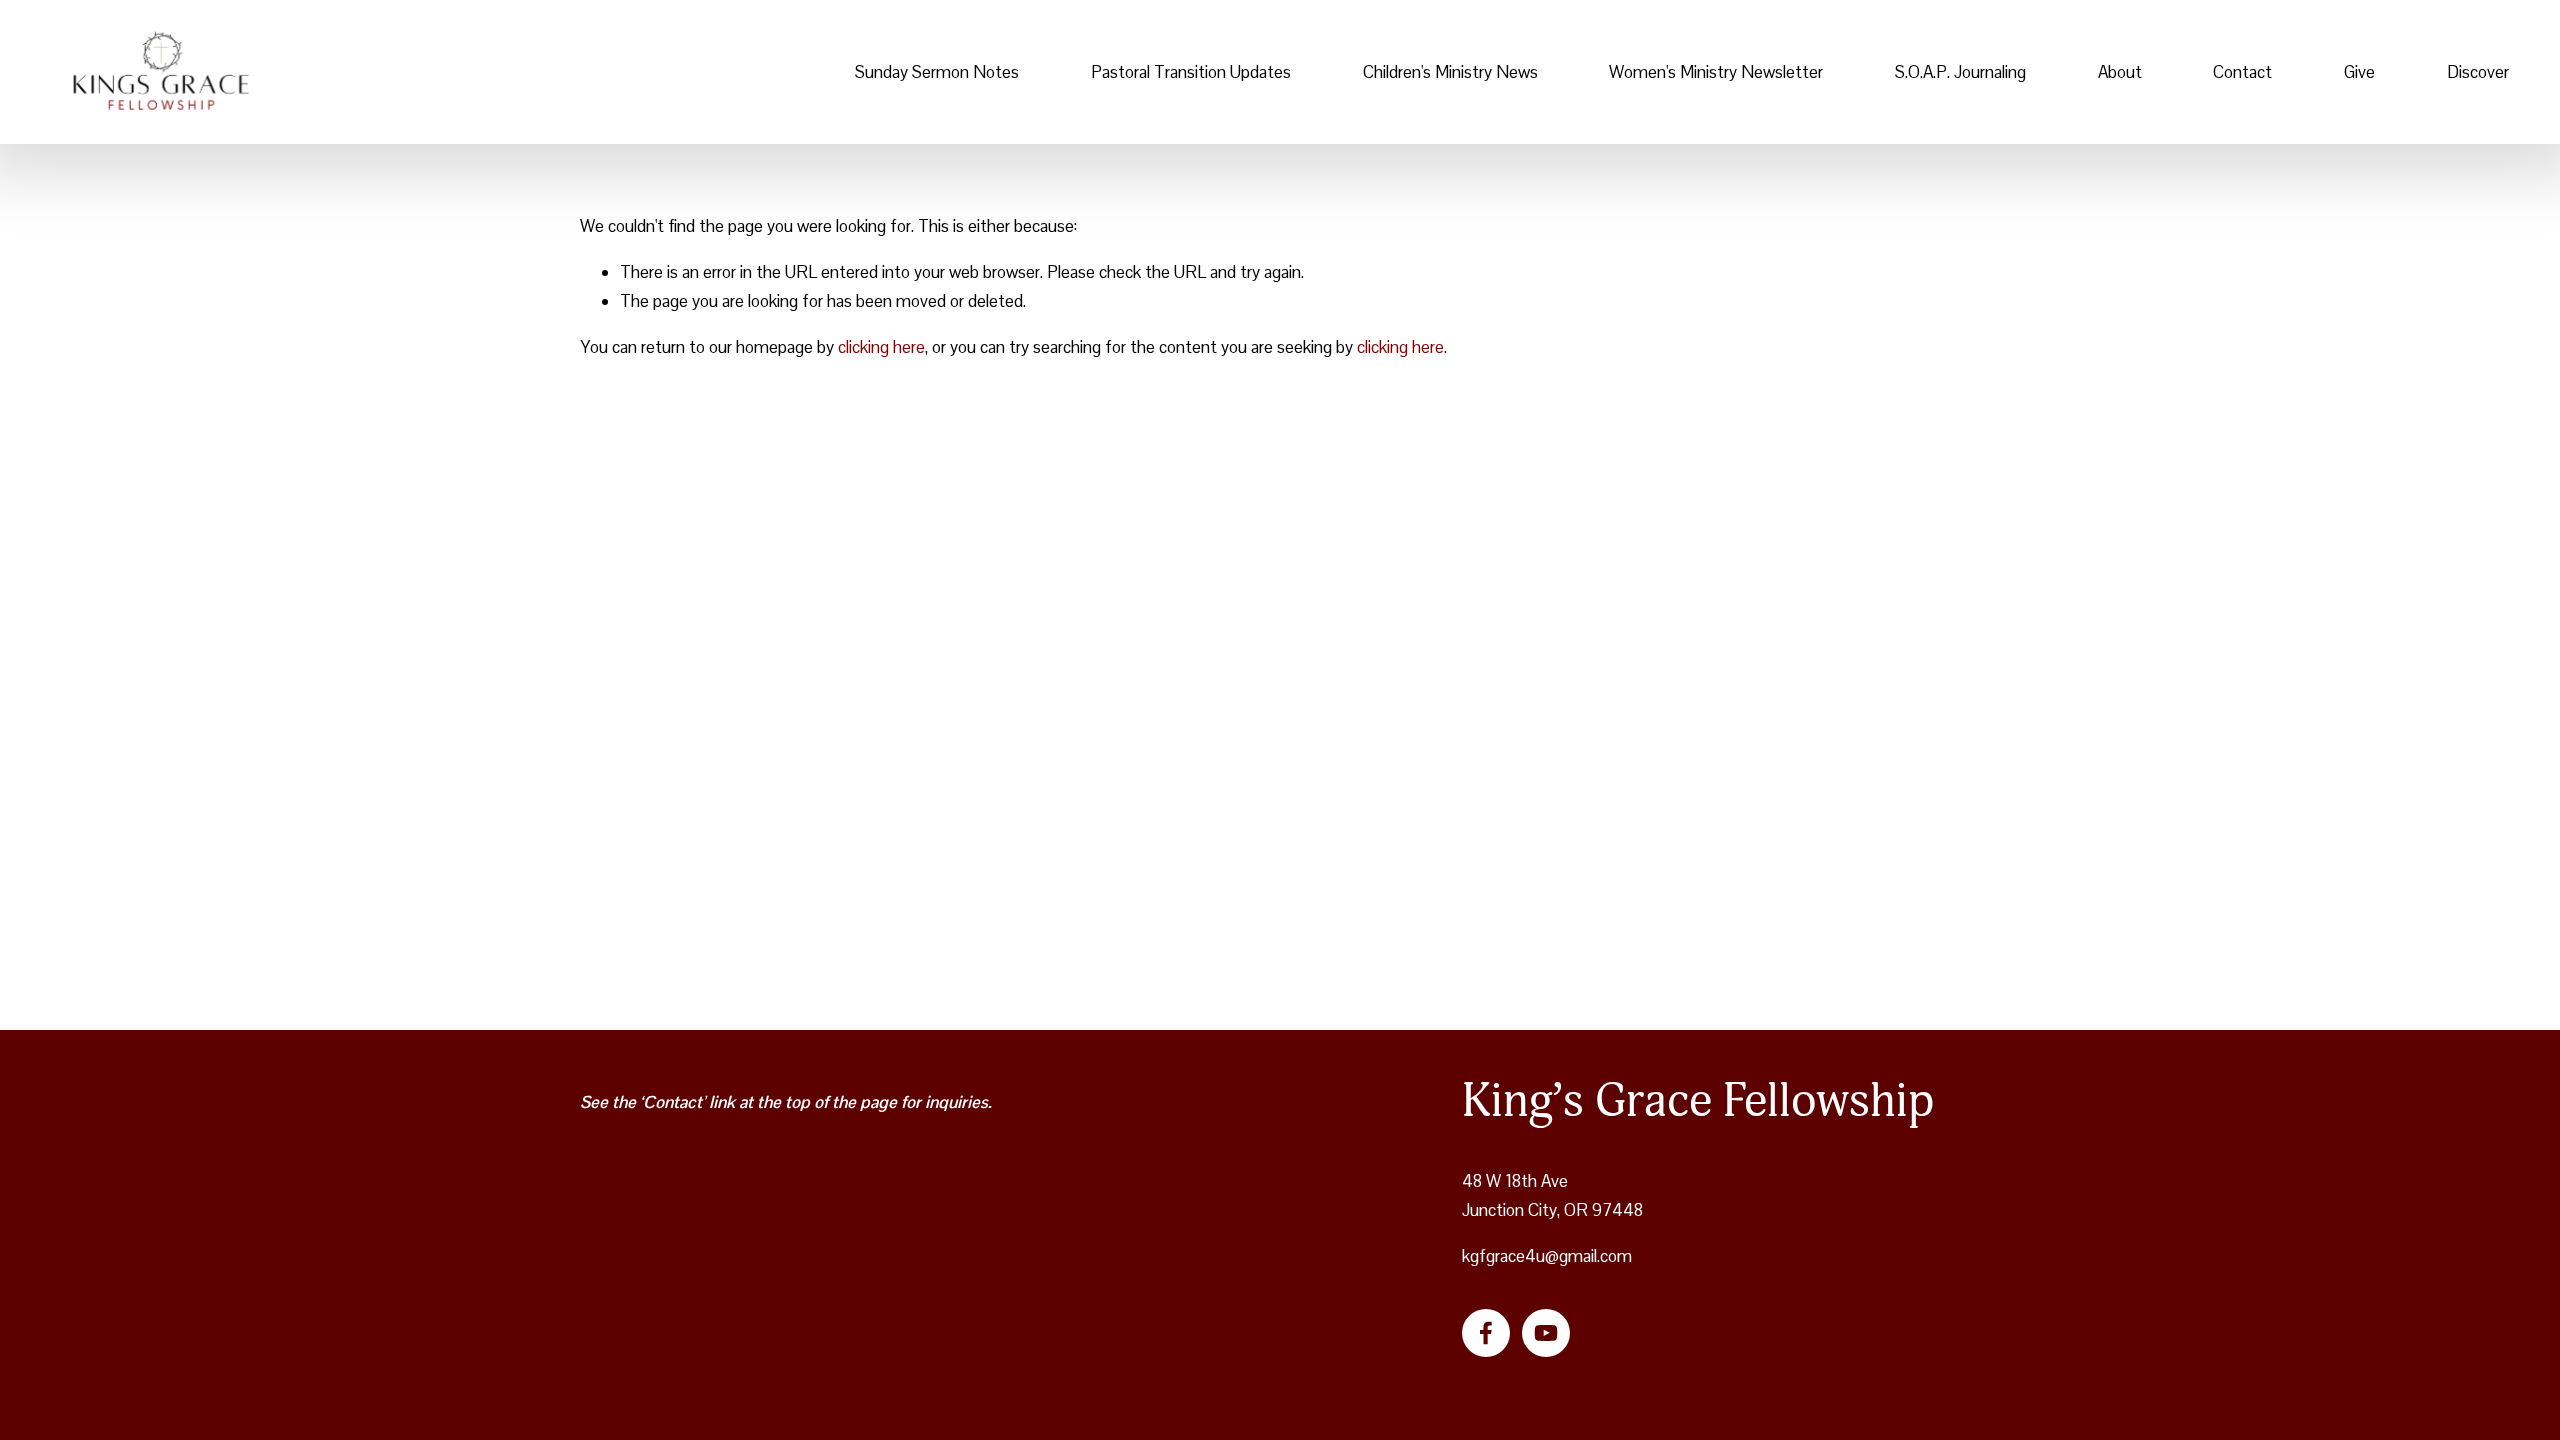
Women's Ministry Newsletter (1716, 72)
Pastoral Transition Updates (1191, 72)
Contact (2242, 72)
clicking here (881, 347)
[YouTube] (1546, 1333)
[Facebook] (1486, 1333)
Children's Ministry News (1450, 72)
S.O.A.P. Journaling (1960, 72)
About (2120, 72)
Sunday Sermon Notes (937, 72)
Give (2359, 72)
